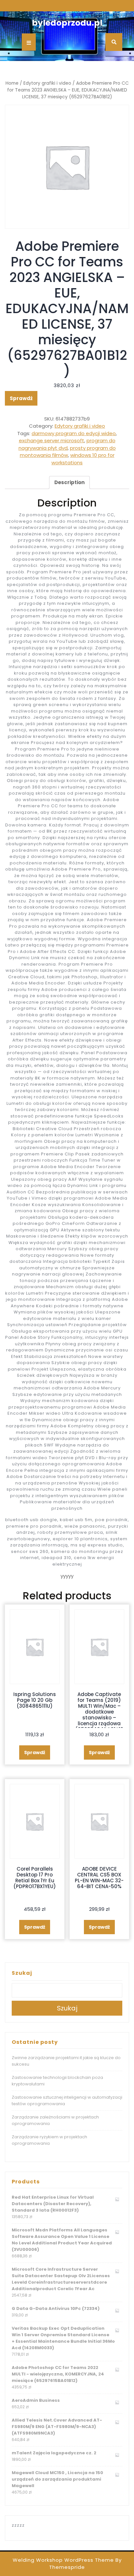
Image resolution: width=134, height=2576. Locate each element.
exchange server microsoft (52, 440)
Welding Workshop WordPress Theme (63, 2560)
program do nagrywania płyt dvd (67, 444)
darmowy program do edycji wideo (74, 433)
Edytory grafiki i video (47, 83)
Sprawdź (21, 398)
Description (69, 482)
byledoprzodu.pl (67, 23)
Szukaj (22, 1973)
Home (12, 83)
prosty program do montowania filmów (68, 452)
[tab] (69, 482)
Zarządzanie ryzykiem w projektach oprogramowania (49, 2140)
